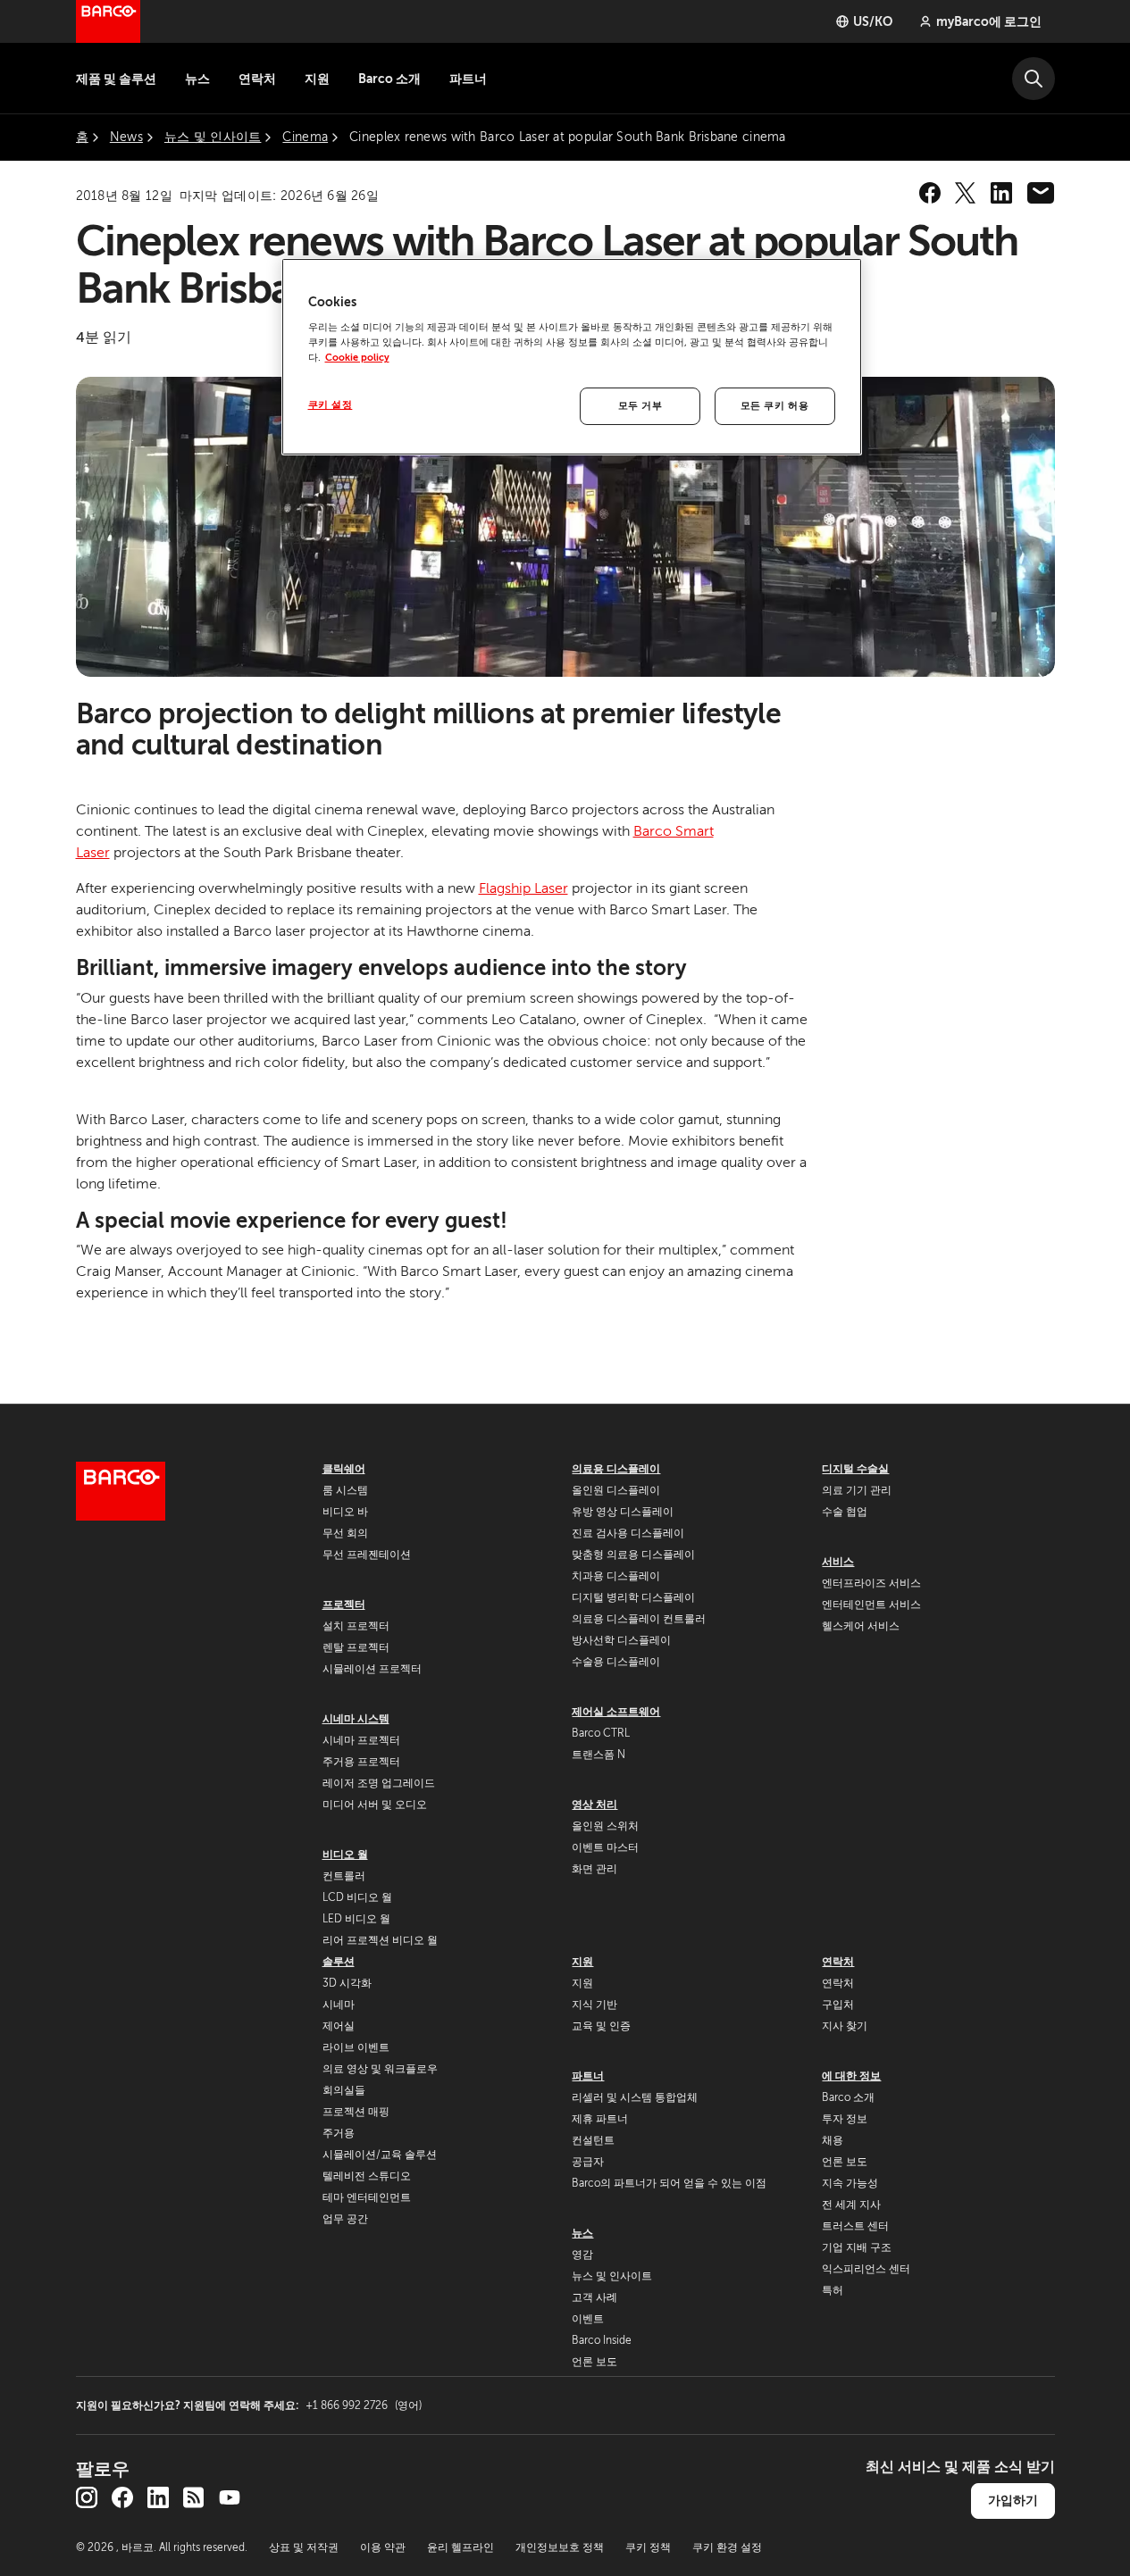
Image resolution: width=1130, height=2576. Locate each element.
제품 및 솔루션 (116, 79)
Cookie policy (357, 358)
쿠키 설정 (331, 405)
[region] (572, 357)
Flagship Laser (523, 888)
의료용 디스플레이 (616, 1469)
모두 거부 (640, 406)
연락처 (257, 79)
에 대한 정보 (851, 2076)
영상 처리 (594, 1805)
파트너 (468, 79)
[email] (1041, 193)
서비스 (838, 1562)
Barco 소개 (389, 79)
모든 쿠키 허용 (775, 406)
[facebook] (930, 193)
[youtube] (230, 2497)
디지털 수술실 (855, 1469)
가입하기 (1013, 2500)
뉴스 (197, 79)
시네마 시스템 (356, 1719)
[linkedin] (1001, 193)
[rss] (194, 2497)
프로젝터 (344, 1605)
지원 (317, 79)
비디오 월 (345, 1855)
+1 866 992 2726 (364, 2405)
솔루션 (339, 1962)
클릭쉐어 (344, 1469)
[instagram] (87, 2497)
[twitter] (966, 193)
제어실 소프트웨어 (616, 1712)
